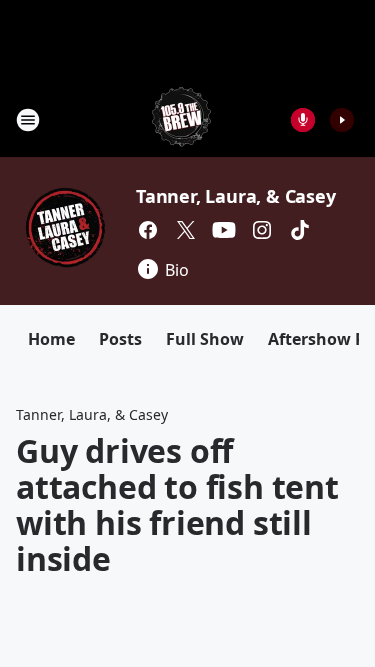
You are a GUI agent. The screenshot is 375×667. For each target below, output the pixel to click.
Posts (120, 339)
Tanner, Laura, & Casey (236, 196)
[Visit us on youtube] (224, 230)
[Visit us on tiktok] (300, 230)
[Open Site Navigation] (28, 120)
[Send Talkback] (303, 120)
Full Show (205, 339)
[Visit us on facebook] (148, 230)
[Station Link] (181, 119)
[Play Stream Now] (342, 120)
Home (51, 339)
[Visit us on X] (186, 230)
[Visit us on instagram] (262, 230)
